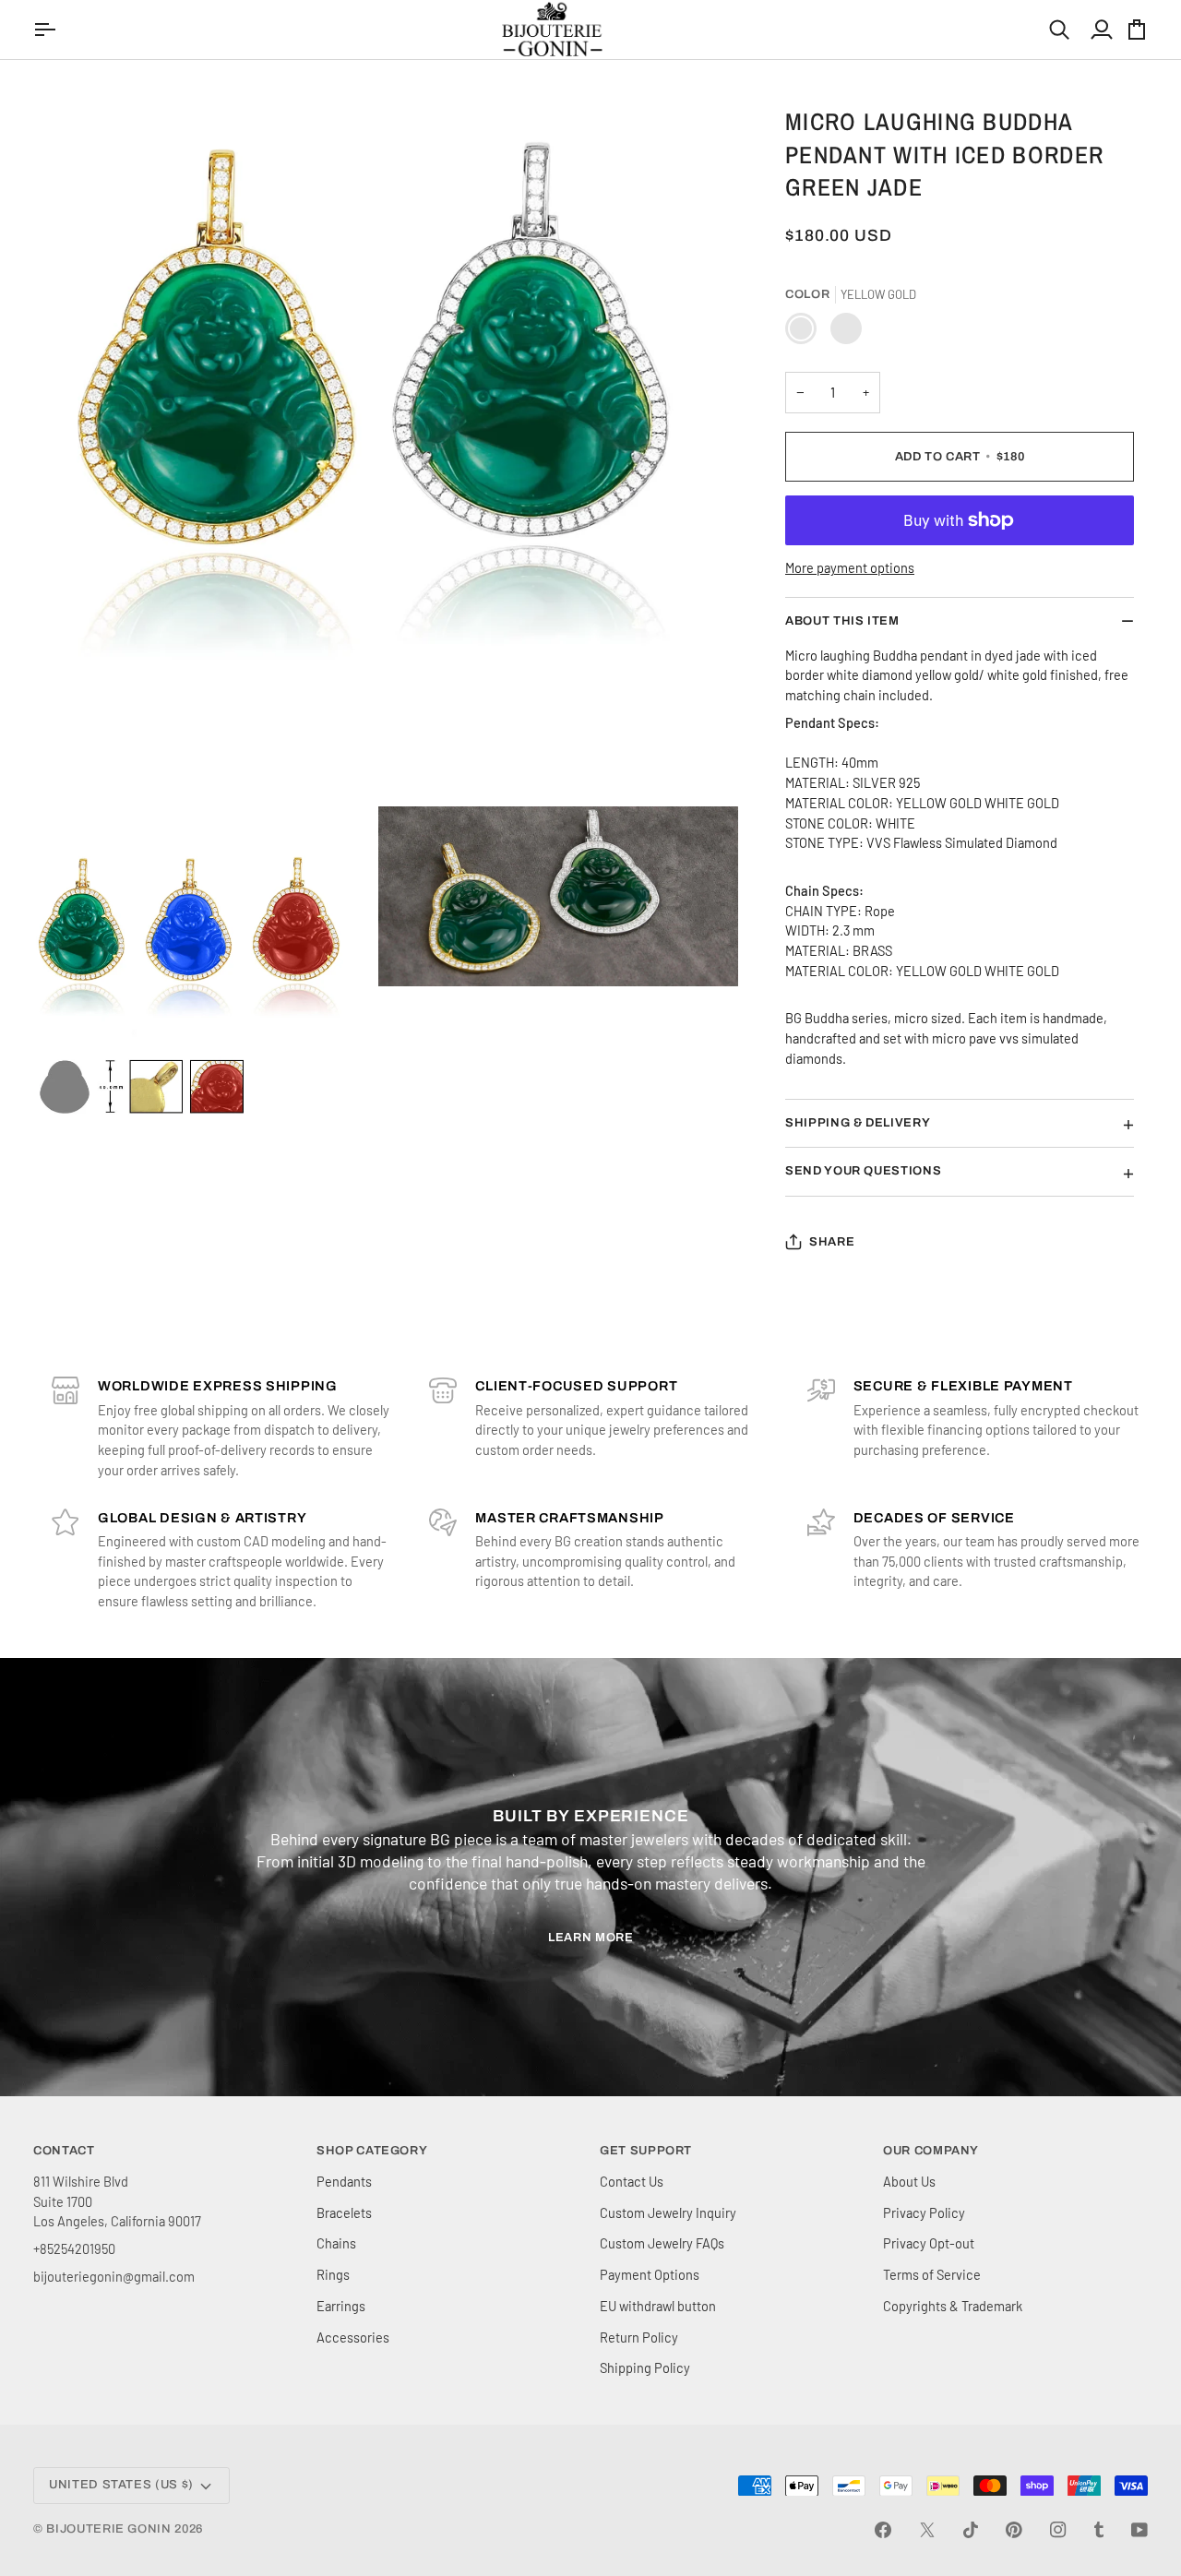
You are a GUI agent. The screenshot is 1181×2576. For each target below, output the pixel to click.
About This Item (842, 621)
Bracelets (344, 2212)
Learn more (591, 1938)
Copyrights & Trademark (953, 2306)
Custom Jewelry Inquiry (668, 2212)
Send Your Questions (863, 1171)
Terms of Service (932, 2274)
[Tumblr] (1099, 2530)
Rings (333, 2274)
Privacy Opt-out (929, 2243)
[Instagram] (1058, 2530)
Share (832, 1242)
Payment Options (650, 2274)
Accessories (353, 2337)
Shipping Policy (645, 2367)
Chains (336, 2243)
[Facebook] (883, 2530)
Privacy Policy (924, 2212)
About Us (909, 2181)
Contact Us (632, 2181)
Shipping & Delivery (858, 1123)
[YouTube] (1139, 2530)
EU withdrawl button (658, 2306)
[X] (927, 2530)
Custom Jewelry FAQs (662, 2243)
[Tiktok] (971, 2530)
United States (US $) (121, 2485)
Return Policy (639, 2337)
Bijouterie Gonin (108, 2529)
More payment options (850, 567)
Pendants (344, 2181)
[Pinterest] (1014, 2530)
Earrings (341, 2306)
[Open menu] (47, 30)
